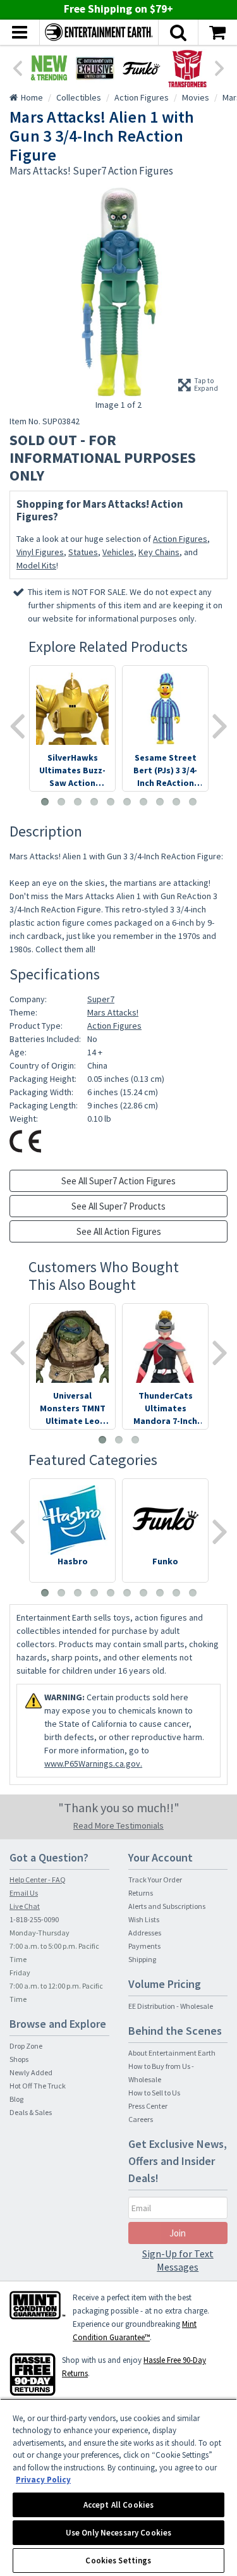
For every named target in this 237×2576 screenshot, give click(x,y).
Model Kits (36, 565)
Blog (16, 2099)
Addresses (145, 1933)
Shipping (142, 1959)
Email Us (24, 1893)
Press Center (148, 2106)
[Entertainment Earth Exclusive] (95, 68)
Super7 (101, 999)
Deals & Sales (31, 2112)
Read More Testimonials (118, 1825)
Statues (83, 552)
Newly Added (31, 2072)
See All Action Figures (119, 1231)
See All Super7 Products (118, 1206)
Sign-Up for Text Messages (178, 2260)
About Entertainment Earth (172, 2053)
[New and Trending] (49, 68)
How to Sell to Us (154, 2093)
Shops (19, 2059)
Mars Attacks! (113, 1012)
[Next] (220, 67)
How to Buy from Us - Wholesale (161, 2073)
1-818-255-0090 (34, 1919)
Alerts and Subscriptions (167, 1906)
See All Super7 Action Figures (118, 1181)
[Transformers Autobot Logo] (187, 68)
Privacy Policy (43, 2480)
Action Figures (180, 539)
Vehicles (118, 552)
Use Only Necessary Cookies (118, 2533)
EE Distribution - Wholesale (171, 2006)
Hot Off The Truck (38, 2086)
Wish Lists (144, 1919)
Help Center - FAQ (38, 1880)
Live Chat (25, 1906)
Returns (141, 1893)
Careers (141, 2119)
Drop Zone (26, 2046)
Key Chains (159, 552)
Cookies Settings (118, 2561)
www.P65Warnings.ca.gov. (93, 1763)
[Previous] (17, 67)
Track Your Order (155, 1880)
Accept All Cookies (118, 2505)
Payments (144, 1946)
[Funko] (141, 68)
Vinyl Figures (40, 552)
